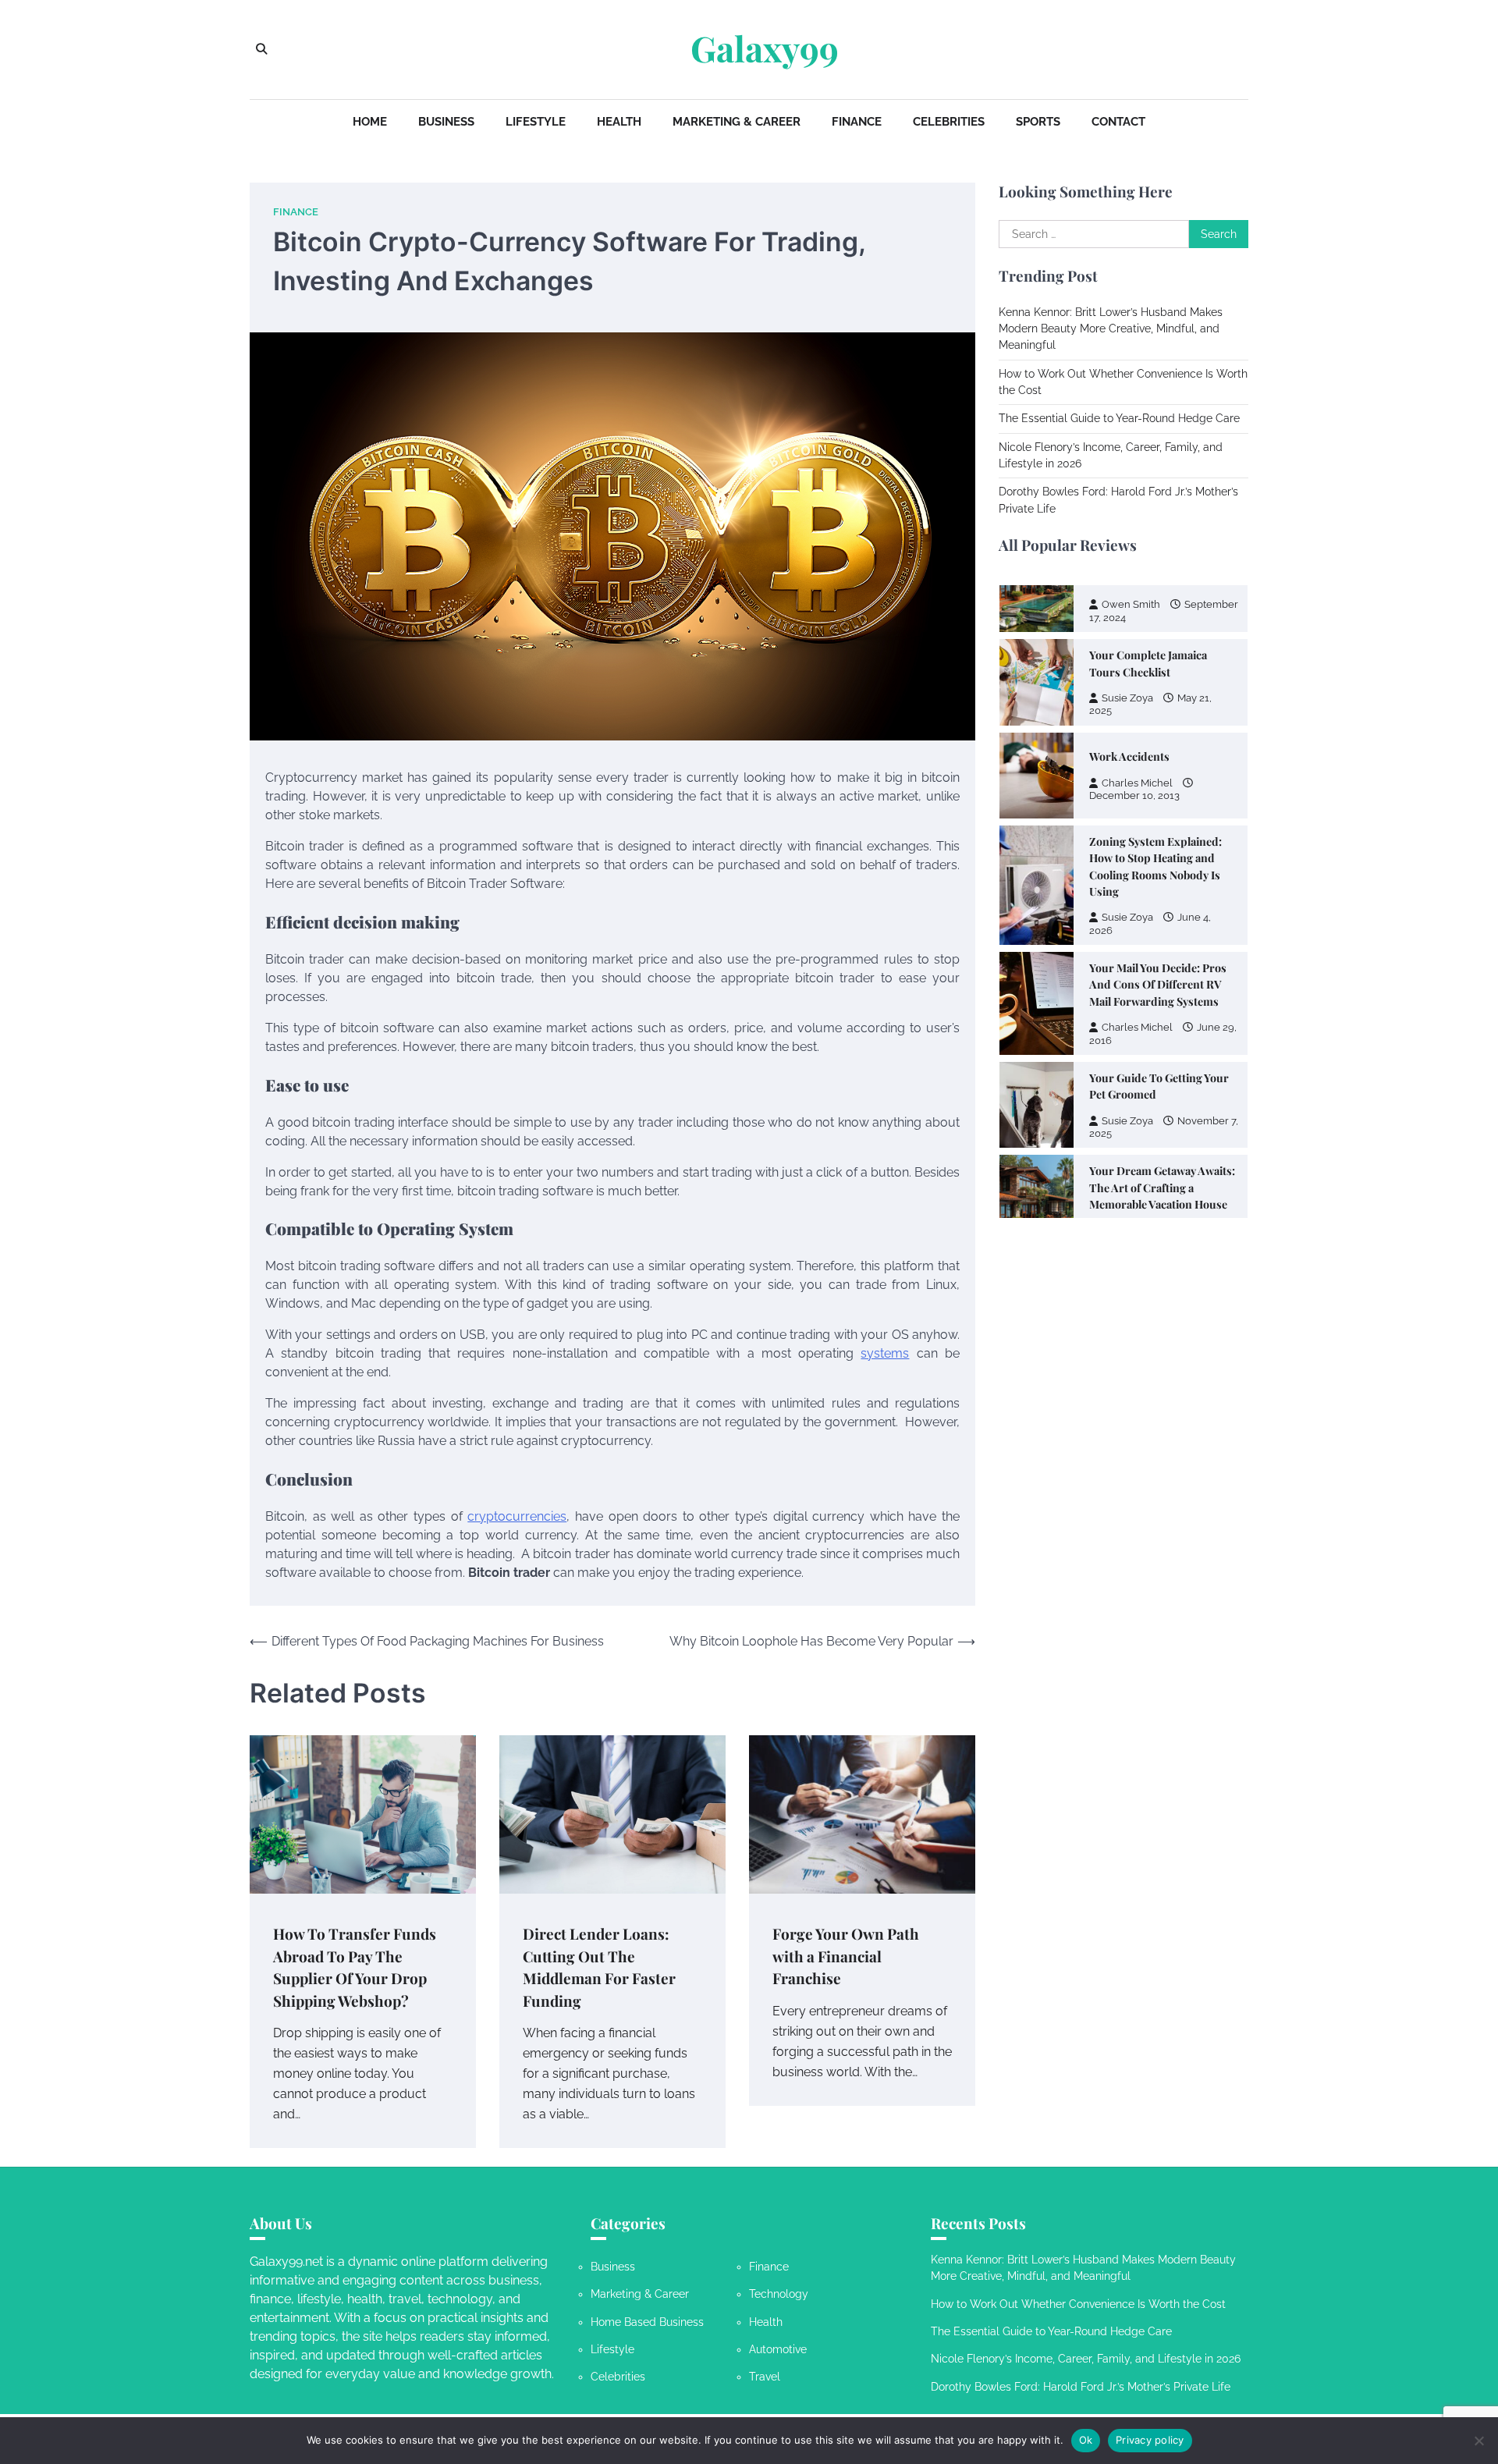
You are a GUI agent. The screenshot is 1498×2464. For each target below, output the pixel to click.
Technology (779, 2294)
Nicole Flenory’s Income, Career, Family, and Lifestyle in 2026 (1086, 2359)
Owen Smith (1131, 1104)
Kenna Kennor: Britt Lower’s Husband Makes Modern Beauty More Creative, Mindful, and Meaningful (1111, 329)
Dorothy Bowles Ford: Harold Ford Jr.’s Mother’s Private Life (1081, 2387)
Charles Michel (1137, 657)
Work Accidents (1129, 630)
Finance (857, 122)
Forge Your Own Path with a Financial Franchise (846, 1956)
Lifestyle (536, 122)
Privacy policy (1150, 2440)
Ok (1086, 2440)
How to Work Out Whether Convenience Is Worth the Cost (1078, 2304)
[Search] (261, 49)
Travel (765, 2377)
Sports (1038, 122)
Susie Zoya (1127, 791)
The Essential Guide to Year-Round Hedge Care (1119, 418)
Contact (1118, 122)
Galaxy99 (765, 48)
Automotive (778, 2349)
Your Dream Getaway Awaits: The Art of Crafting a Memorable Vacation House (1162, 1061)
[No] (1478, 2441)
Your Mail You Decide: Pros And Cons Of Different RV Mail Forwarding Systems (1158, 858)
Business (446, 122)
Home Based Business (647, 2322)
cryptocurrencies (517, 1516)
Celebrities (949, 122)
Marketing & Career (737, 122)
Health (619, 122)
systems (885, 1353)
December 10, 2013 (1134, 669)
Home (370, 122)
